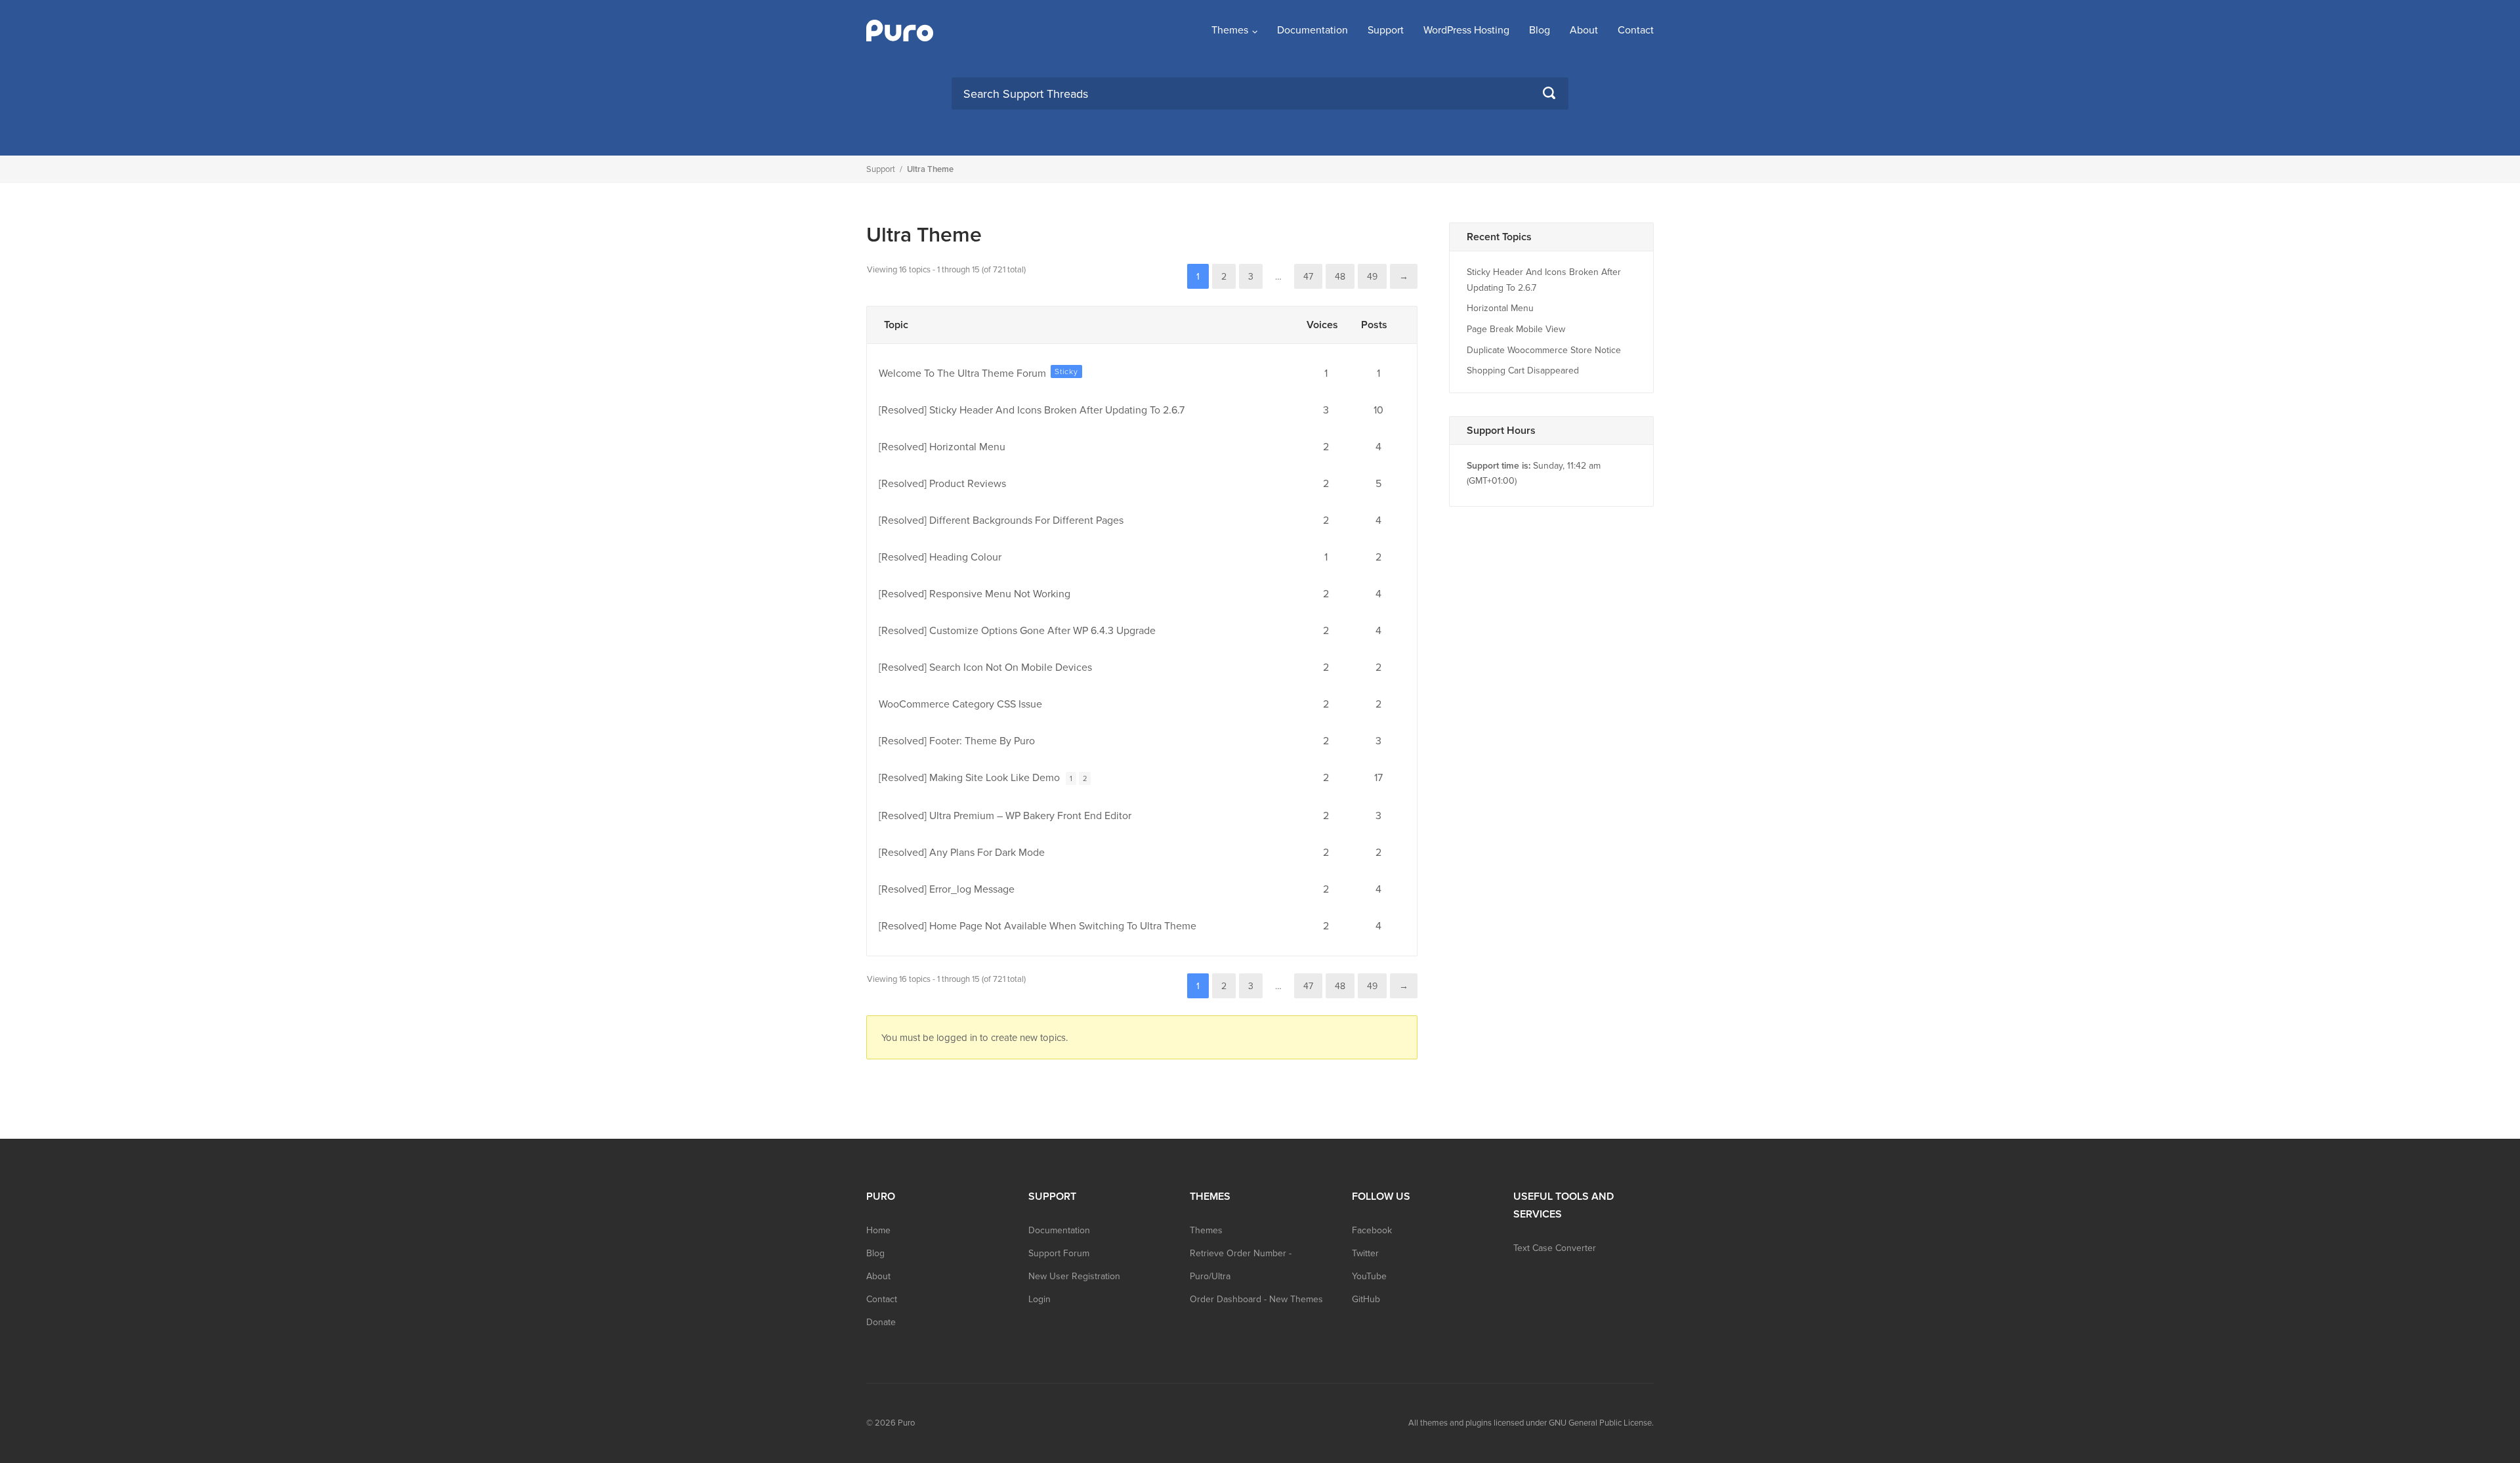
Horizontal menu (967, 447)
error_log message (972, 889)
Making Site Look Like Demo (995, 778)
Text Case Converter (1555, 1248)
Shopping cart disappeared (1523, 371)
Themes (1230, 30)
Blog (1540, 30)
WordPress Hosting (1466, 30)
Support (1386, 30)
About (1584, 30)
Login (1039, 1299)
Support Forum (1059, 1253)
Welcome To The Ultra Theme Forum (962, 373)
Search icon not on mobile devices (1011, 668)
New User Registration (1074, 1276)
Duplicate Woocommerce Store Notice (1544, 350)
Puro (906, 1423)
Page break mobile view (1516, 329)
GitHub (1366, 1299)
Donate (881, 1322)
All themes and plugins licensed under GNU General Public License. (1531, 1423)
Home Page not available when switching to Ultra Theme (1063, 926)
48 (1340, 277)
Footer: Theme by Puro (982, 741)
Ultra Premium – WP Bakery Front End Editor (1030, 816)
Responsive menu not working (1000, 594)
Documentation (1312, 30)
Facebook (1372, 1230)
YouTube (1369, 1276)
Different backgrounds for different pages (1026, 520)
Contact (1636, 30)
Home (878, 1230)
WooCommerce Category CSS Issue (960, 704)
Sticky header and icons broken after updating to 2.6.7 (1057, 410)
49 (1372, 277)
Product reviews (968, 484)
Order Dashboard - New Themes (1256, 1299)
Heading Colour (965, 557)
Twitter (1365, 1253)
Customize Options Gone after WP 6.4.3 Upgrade (1042, 631)
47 (1308, 277)
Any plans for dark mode (987, 853)
